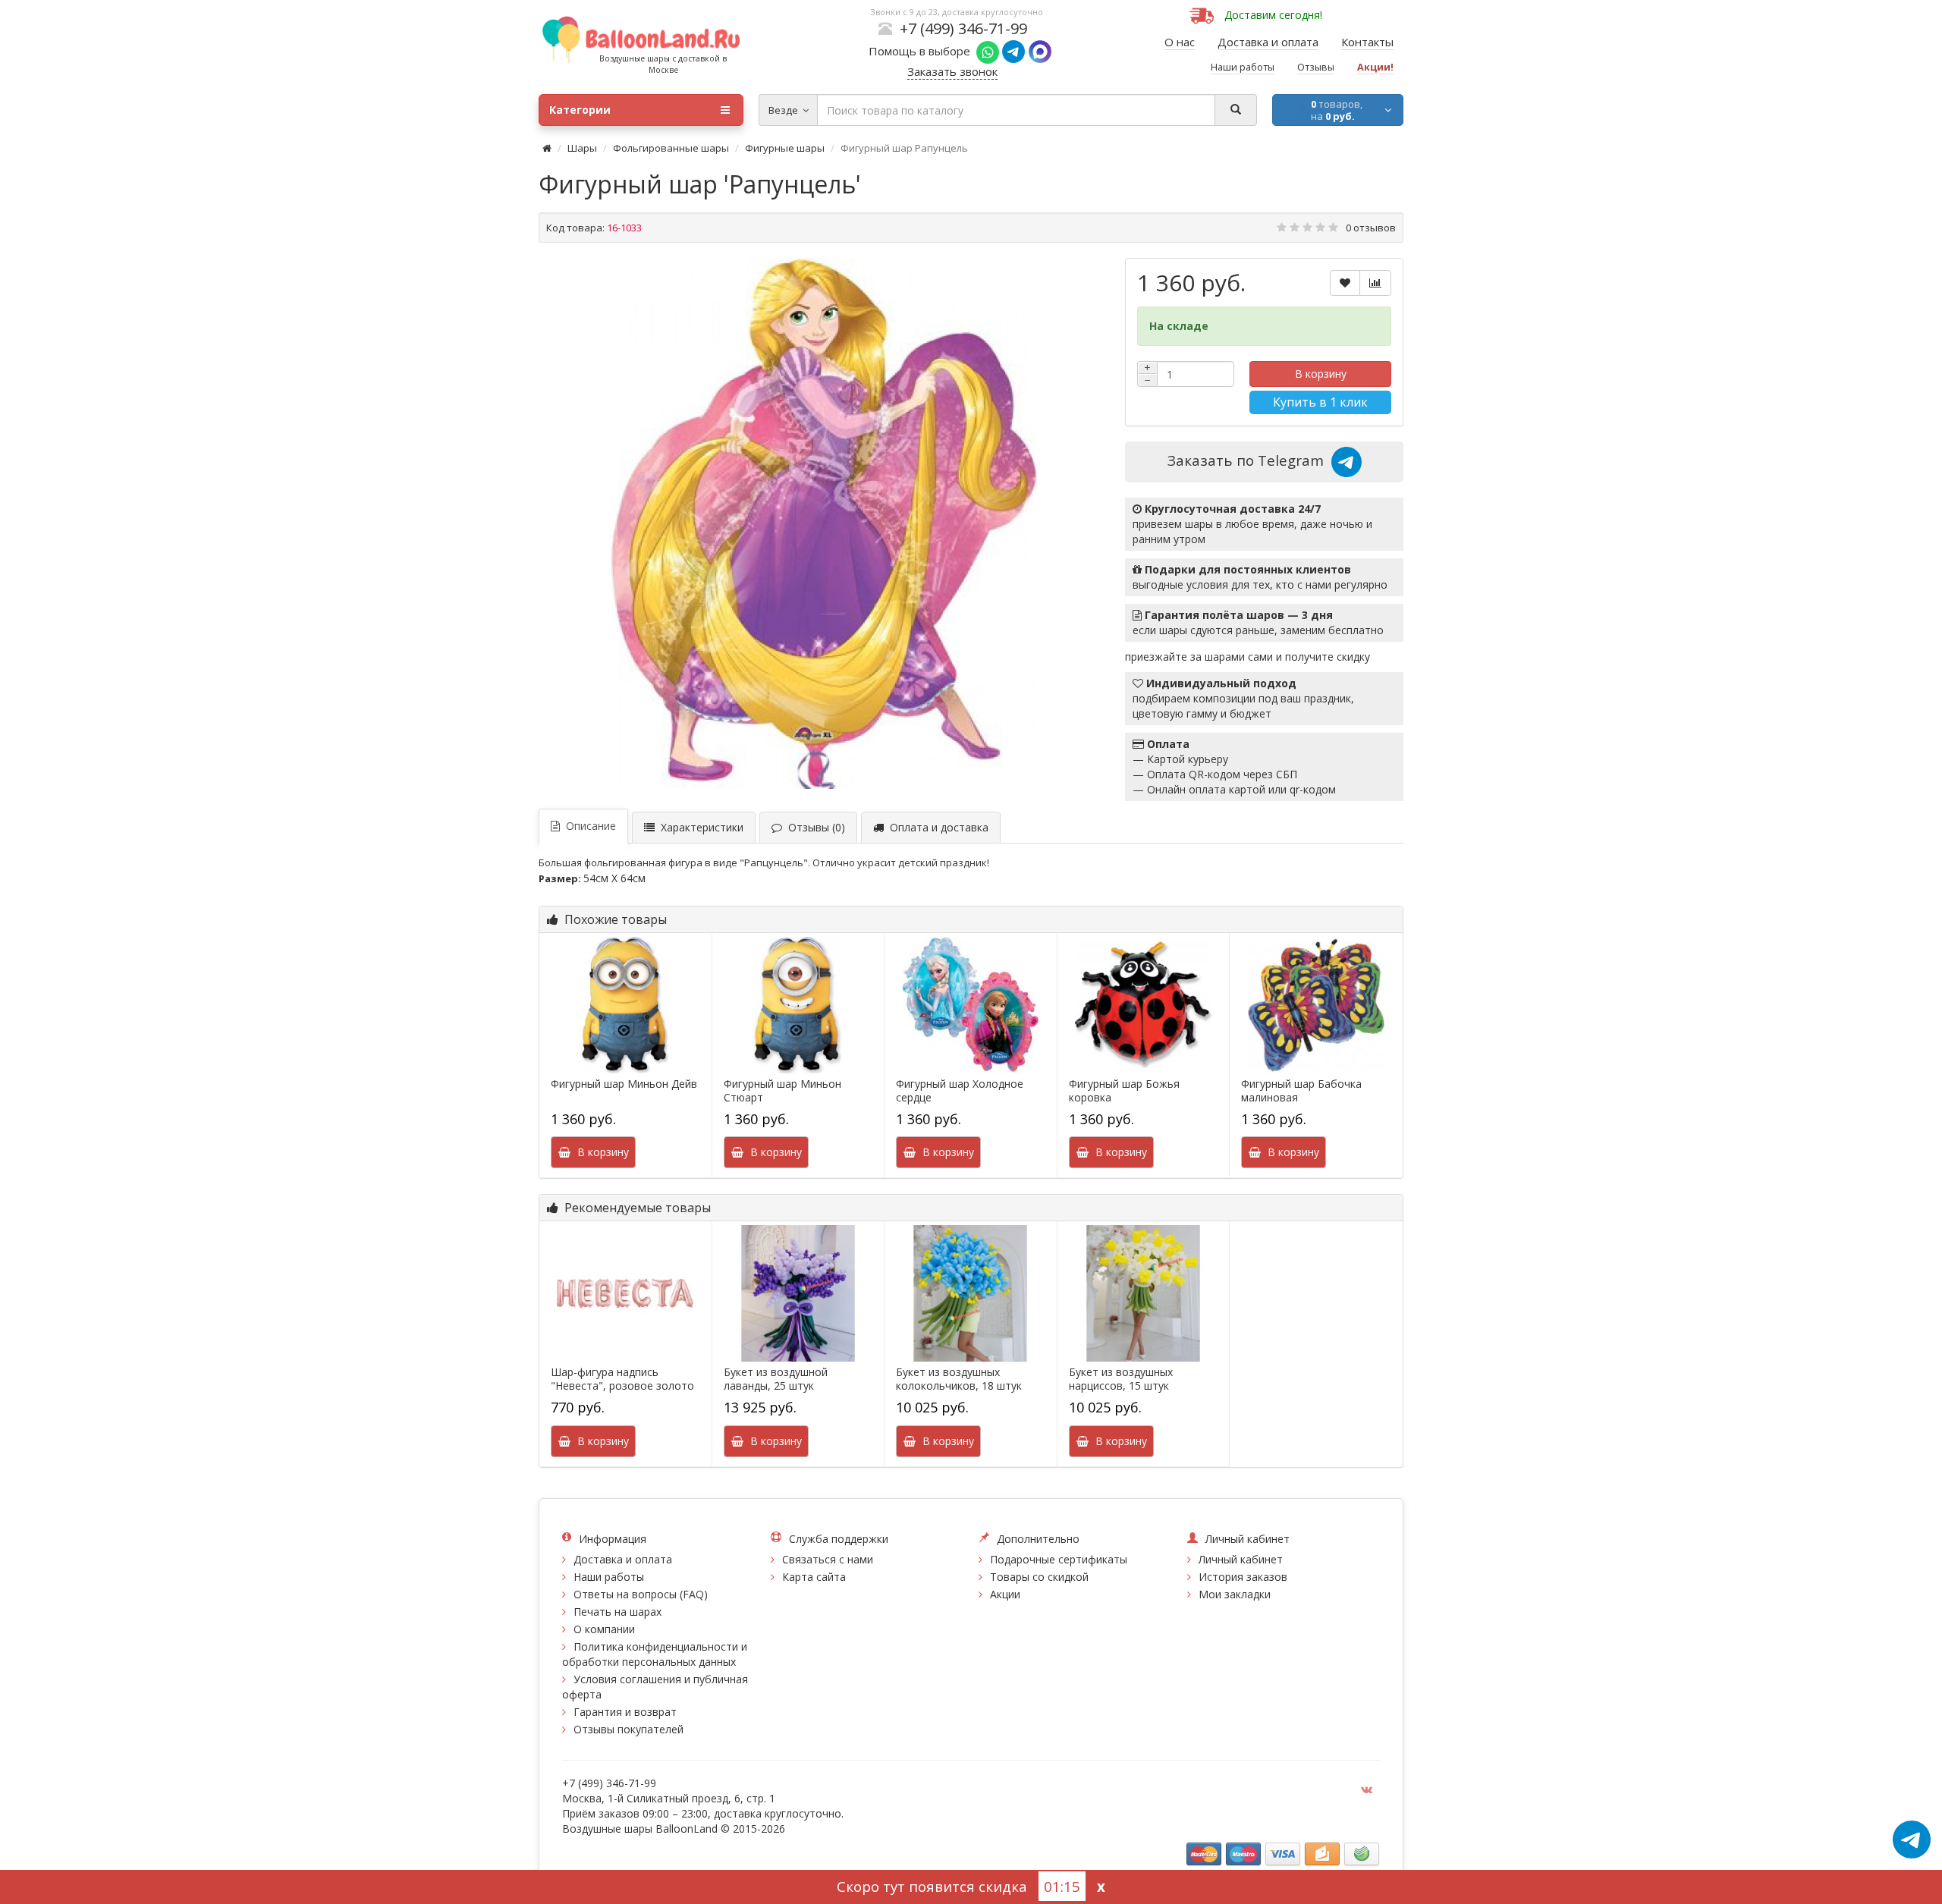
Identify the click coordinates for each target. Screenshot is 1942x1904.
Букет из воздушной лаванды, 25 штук (776, 1379)
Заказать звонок (952, 71)
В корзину (1321, 374)
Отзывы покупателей (628, 1729)
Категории (580, 110)
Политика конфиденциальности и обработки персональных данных (655, 1654)
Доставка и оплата (623, 1559)
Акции (1005, 1594)
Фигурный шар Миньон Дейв (624, 1084)
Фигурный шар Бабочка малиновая (1301, 1091)
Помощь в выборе (922, 51)
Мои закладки (1235, 1594)
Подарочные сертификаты (1059, 1559)
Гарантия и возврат (625, 1712)
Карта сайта (814, 1577)
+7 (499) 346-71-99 (963, 28)
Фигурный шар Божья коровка (1124, 1091)
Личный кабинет (1241, 1559)
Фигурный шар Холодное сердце (960, 1091)
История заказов (1243, 1577)
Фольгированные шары (671, 148)
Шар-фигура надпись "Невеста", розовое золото (622, 1379)
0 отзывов (1371, 228)
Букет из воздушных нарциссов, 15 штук (1121, 1379)
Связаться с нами (828, 1559)
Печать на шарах (617, 1612)
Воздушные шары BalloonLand (640, 1829)
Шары (582, 148)
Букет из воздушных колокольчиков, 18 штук (959, 1379)
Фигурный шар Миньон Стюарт (782, 1091)
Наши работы (609, 1577)
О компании (604, 1629)
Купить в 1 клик (1320, 402)
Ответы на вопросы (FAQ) (641, 1594)
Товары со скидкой (1039, 1577)
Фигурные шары (785, 148)
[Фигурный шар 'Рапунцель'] (825, 523)
